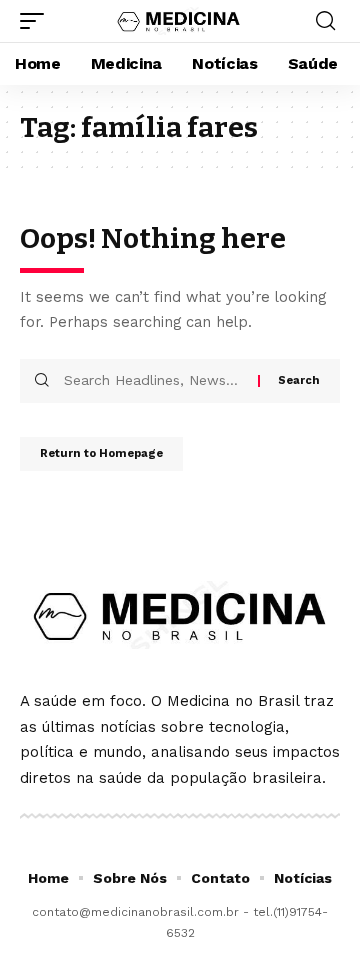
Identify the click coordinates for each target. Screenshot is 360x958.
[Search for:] (153, 381)
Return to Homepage (101, 453)
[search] (325, 21)
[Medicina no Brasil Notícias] (180, 21)
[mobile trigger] (37, 21)
